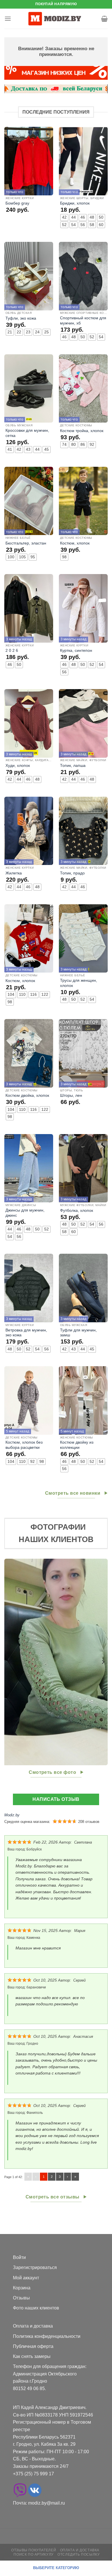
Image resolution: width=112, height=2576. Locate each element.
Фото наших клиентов (36, 2308)
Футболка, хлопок (77, 1211)
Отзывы (21, 2298)
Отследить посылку (79, 2554)
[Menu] (8, 19)
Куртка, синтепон (76, 651)
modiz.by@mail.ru (47, 2503)
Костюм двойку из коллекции (77, 1445)
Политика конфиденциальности (47, 2336)
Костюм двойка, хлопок (27, 1095)
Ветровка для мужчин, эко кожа (26, 1333)
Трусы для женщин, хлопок (79, 983)
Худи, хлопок (18, 766)
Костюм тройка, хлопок (82, 431)
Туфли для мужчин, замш (78, 1333)
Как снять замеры (32, 2356)
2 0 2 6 (12, 651)
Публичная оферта (33, 2346)
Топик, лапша (73, 766)
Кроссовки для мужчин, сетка (27, 433)
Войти (19, 2257)
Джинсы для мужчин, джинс (25, 1213)
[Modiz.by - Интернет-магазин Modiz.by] (56, 19)
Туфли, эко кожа (21, 318)
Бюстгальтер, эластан (26, 543)
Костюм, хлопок (75, 543)
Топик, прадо (72, 873)
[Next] (103, 1662)
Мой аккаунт (26, 2278)
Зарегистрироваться (35, 2267)
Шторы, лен (71, 1095)
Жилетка (14, 873)
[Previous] (9, 1662)
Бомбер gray (17, 203)
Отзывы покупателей (34, 2550)
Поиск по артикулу (33, 2554)
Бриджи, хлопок (75, 203)
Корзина (22, 2288)
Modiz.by (12, 1815)
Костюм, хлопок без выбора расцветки (24, 1445)
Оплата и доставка (33, 2326)
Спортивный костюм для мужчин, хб (83, 321)
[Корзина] (104, 19)
